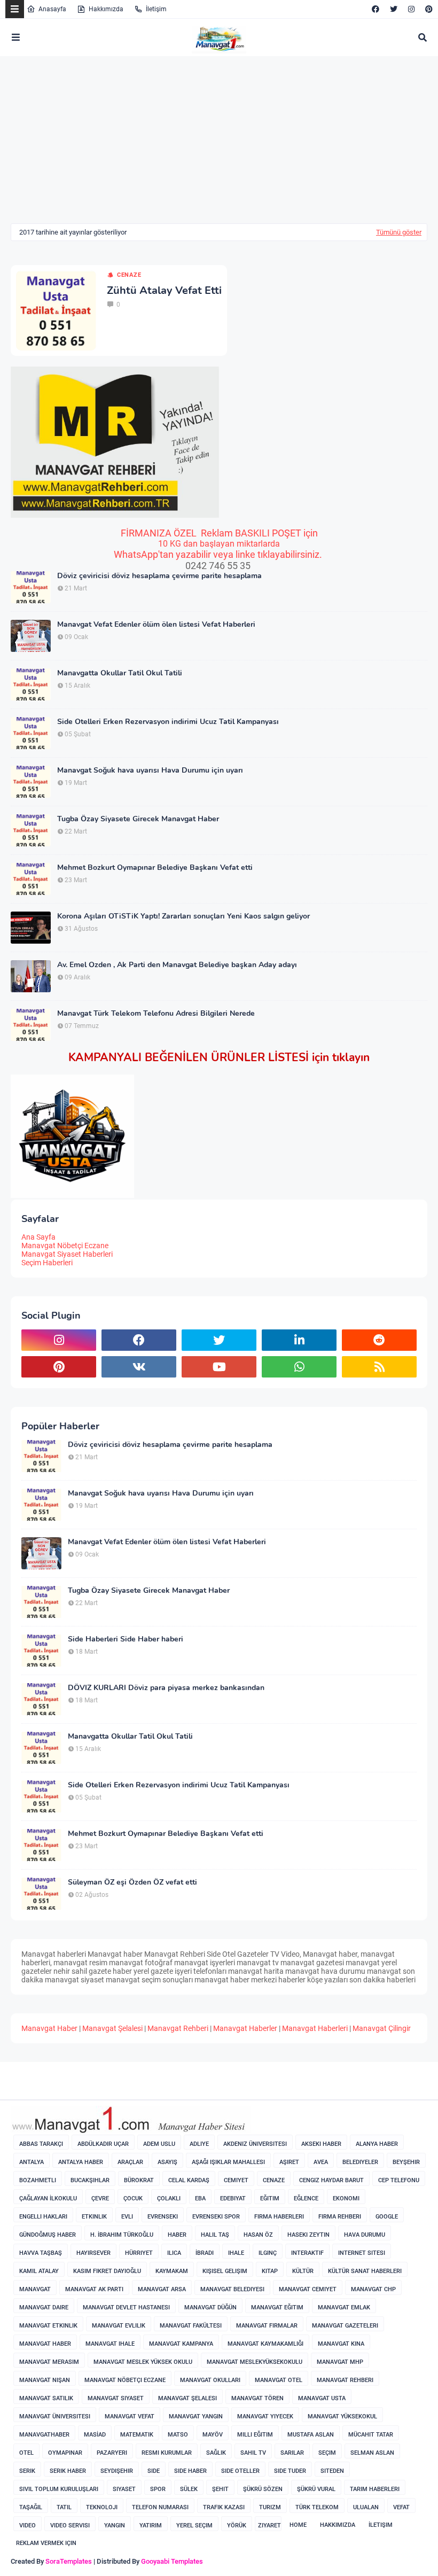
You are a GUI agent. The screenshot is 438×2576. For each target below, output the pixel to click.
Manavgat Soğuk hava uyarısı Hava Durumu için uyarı (150, 771)
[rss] (379, 1367)
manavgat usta (322, 2398)
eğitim (270, 2198)
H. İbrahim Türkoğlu (122, 2235)
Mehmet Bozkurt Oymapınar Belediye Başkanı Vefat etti (155, 868)
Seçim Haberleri (47, 1263)
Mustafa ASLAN (311, 2435)
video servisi (70, 2526)
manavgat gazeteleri (345, 2326)
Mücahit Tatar (371, 2435)
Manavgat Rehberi (178, 2028)
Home (298, 2525)
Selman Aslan (372, 2453)
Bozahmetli (38, 2180)
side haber (190, 2471)
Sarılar (292, 2453)
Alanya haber (377, 2144)
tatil (64, 2507)
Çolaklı (169, 2198)
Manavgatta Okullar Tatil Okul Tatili (120, 673)
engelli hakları (43, 2217)
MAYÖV (213, 2435)
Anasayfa (52, 9)
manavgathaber (44, 2435)
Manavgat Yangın (196, 2417)
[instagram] (411, 9)
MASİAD (95, 2435)
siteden (332, 2471)
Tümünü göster (399, 232)
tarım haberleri (375, 2489)
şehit (220, 2489)
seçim (327, 2453)
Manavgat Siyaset (116, 2398)
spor (158, 2489)
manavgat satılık (46, 2398)
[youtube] (219, 1367)
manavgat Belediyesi (232, 2289)
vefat (401, 2507)
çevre (100, 2198)
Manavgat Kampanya (181, 2344)
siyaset (124, 2489)
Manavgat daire (44, 2307)
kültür (303, 2271)
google (387, 2217)
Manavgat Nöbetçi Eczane (65, 1246)
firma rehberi (340, 2217)
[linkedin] (299, 1340)
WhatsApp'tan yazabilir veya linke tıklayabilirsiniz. (219, 554)
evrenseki (163, 2217)
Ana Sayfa (38, 1237)
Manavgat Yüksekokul (342, 2417)
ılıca (174, 2253)
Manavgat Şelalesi (112, 2028)
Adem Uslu (159, 2144)
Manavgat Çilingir (382, 2028)
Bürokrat (139, 2180)
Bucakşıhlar (90, 2180)
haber (177, 2235)
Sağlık (216, 2453)
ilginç (268, 2253)
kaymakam (172, 2271)
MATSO (178, 2435)
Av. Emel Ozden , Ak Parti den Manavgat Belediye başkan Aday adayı (177, 965)
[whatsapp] (299, 1367)
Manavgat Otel (279, 2380)
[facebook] (376, 9)
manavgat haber (45, 2344)
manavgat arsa (162, 2289)
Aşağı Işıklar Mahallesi (228, 2162)
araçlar (130, 2162)
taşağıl (31, 2507)
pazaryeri (112, 2453)
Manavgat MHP (340, 2362)
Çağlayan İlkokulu (48, 2198)
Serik (27, 2471)
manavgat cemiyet (308, 2289)
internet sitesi (362, 2253)
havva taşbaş (41, 2253)
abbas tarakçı (41, 2144)
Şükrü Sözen (263, 2489)
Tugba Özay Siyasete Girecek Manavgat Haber (138, 819)
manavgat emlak (344, 2307)
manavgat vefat (130, 2417)
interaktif (307, 2253)
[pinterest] (428, 9)
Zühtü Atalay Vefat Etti (164, 291)
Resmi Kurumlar (167, 2453)
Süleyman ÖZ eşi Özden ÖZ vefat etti (132, 1882)
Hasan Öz (258, 2235)
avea (321, 2162)
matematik (137, 2435)
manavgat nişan (45, 2380)
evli (127, 2217)
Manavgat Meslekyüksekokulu (255, 2362)
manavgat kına (341, 2344)
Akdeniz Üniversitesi (255, 2144)
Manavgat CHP (373, 2289)
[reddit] (379, 1340)
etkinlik (94, 2217)
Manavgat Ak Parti (94, 2289)
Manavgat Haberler (245, 2028)
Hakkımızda (106, 9)
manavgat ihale (110, 2344)
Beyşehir (406, 2162)
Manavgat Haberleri (315, 2028)
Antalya (32, 2162)
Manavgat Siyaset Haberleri (67, 1254)
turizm (270, 2507)
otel (26, 2453)
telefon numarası (160, 2507)
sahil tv (253, 2453)
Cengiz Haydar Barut (331, 2180)
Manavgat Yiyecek (265, 2417)
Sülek (189, 2489)
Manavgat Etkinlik (48, 2326)
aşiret (289, 2162)
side (154, 2471)
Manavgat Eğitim (277, 2307)
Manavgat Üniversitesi (55, 2417)
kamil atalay (39, 2271)
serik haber (68, 2471)
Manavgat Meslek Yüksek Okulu (143, 2362)
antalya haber (81, 2162)
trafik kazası (224, 2507)
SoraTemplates (69, 2561)
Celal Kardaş (189, 2180)
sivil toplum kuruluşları (59, 2489)
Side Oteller (240, 2471)
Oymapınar (65, 2453)
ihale (236, 2253)
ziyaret (269, 2526)
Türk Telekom (317, 2507)
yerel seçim (194, 2526)
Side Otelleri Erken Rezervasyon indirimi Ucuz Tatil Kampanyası (168, 722)
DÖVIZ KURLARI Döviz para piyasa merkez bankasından (166, 1688)
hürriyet (139, 2253)
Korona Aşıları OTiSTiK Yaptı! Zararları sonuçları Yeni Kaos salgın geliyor (183, 916)
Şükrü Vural (316, 2489)
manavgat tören (257, 2398)
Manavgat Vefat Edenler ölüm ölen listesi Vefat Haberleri (156, 625)
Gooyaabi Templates (172, 2561)
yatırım (151, 2526)
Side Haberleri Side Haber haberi (126, 1639)
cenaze (129, 275)
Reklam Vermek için (46, 2543)
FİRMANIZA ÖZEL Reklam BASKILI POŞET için (219, 533)
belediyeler (360, 2162)
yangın (115, 2526)
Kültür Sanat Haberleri (365, 2271)
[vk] (139, 1367)
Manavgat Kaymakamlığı (265, 2344)
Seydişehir (117, 2471)
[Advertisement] (100, 147)
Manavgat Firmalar (267, 2326)
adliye (199, 2144)
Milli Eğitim (255, 2435)
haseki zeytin (308, 2235)
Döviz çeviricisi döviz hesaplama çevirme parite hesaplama (159, 576)
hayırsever (93, 2253)
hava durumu (365, 2235)
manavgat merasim (49, 2362)
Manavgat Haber (49, 2028)
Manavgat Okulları (210, 2380)
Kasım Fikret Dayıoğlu (107, 2271)
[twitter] (394, 9)
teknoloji (102, 2507)
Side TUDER (290, 2471)
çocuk (133, 2198)
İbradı (205, 2253)
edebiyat (233, 2198)
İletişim (156, 9)
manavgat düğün (210, 2307)
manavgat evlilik (119, 2326)
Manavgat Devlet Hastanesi (126, 2307)
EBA (200, 2198)
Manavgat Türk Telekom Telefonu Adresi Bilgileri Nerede (156, 1014)
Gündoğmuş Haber (48, 2235)
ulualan (366, 2507)
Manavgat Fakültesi (191, 2326)
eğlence (306, 2198)
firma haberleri (279, 2217)
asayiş (167, 2162)
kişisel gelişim (225, 2271)
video (28, 2526)
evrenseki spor (216, 2217)
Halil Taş (215, 2235)
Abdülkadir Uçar (103, 2144)
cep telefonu (399, 2180)
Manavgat (35, 2289)
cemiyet (236, 2180)
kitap (270, 2271)
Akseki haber (321, 2144)
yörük (237, 2526)
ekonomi (346, 2198)
